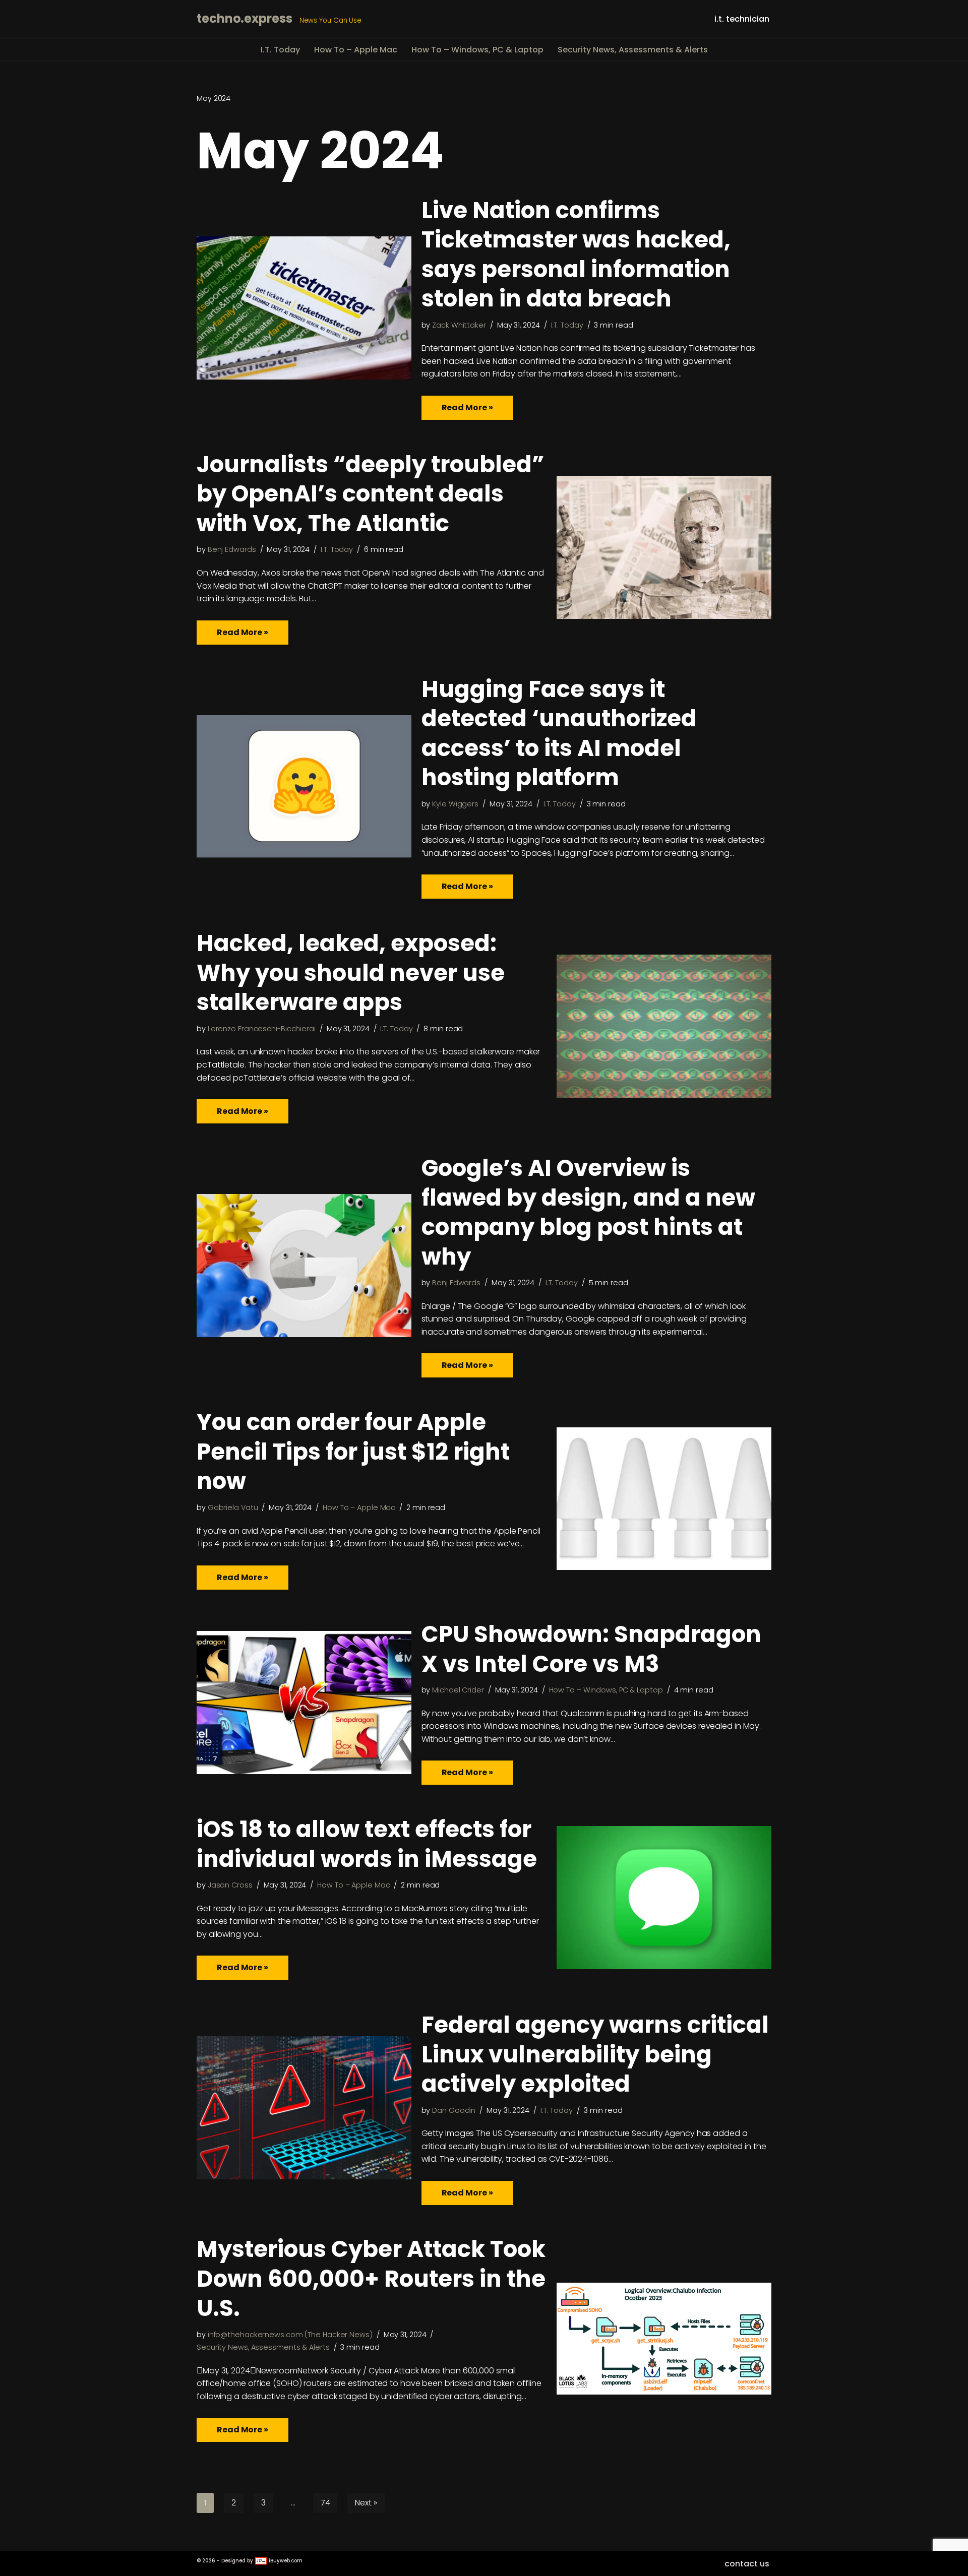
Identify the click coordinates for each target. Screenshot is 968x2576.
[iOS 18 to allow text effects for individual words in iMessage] (664, 1898)
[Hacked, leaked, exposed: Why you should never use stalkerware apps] (664, 1026)
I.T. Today (280, 50)
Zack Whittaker (459, 325)
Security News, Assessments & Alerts (633, 50)
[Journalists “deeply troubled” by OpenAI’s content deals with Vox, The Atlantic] (664, 547)
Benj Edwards (232, 549)
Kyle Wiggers (455, 804)
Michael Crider (458, 1690)
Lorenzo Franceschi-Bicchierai (262, 1029)
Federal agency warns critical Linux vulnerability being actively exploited (595, 2054)
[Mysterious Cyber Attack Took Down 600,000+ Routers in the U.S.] (664, 2339)
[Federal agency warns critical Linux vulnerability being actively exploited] (304, 2108)
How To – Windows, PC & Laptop (477, 50)
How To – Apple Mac (356, 50)
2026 (209, 2561)
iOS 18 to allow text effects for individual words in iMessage (367, 1844)
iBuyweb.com (285, 2561)
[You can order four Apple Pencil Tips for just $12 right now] (664, 1499)
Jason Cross (230, 1885)
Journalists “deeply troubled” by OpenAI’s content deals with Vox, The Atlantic (370, 494)
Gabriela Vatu (233, 1507)
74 (325, 2503)
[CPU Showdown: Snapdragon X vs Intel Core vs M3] (304, 1703)
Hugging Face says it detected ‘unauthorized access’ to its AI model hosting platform (559, 734)
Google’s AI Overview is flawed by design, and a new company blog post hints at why (588, 1212)
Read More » (457, 411)
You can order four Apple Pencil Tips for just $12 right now (353, 1452)
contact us (747, 2564)
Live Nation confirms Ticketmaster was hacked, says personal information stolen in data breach (576, 255)
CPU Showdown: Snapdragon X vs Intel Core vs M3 (591, 1649)
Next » (366, 2503)
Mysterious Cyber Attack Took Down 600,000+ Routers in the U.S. (371, 2279)
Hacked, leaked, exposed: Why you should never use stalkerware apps (351, 973)
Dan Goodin (454, 2110)
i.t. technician (742, 19)
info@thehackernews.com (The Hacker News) (290, 2335)
